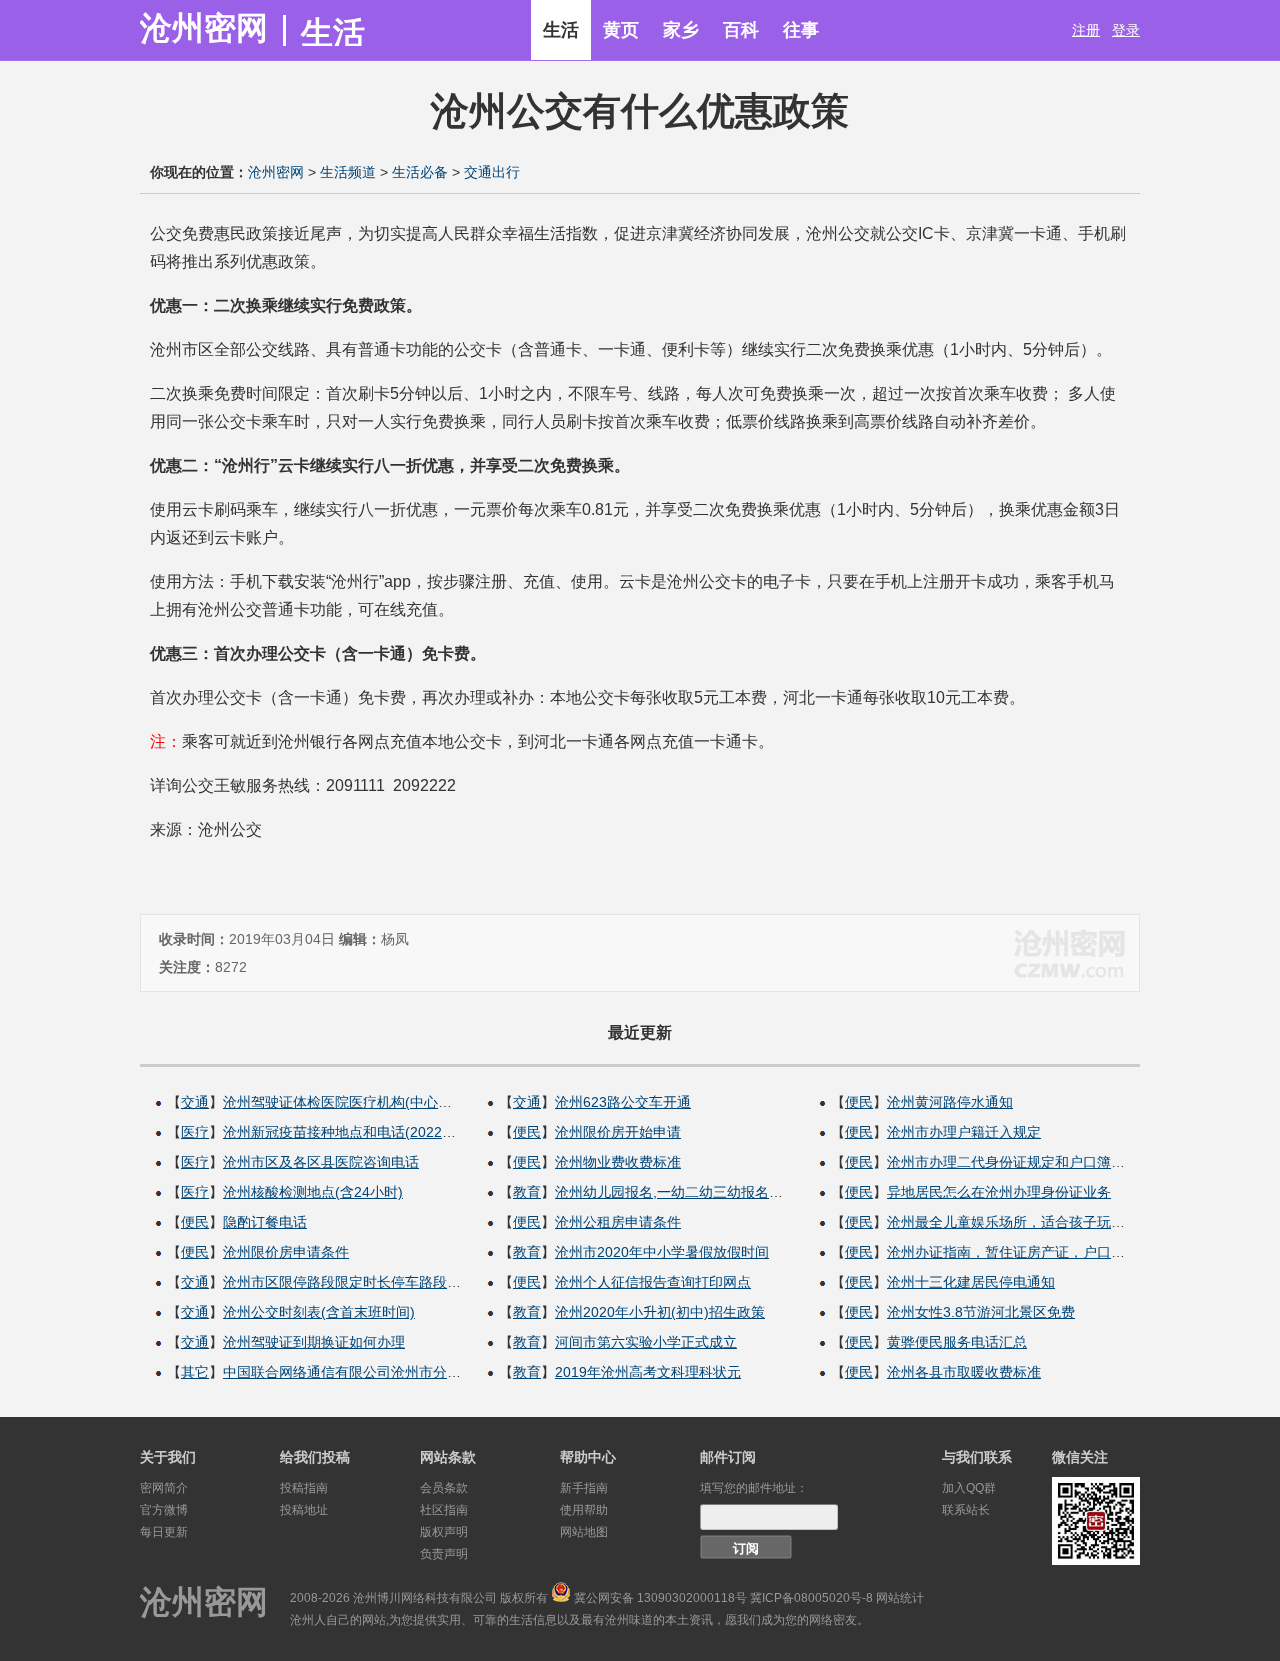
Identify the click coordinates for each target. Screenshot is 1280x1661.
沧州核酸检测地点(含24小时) (313, 1192)
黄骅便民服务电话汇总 (957, 1342)
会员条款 (444, 1488)
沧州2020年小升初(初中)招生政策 (660, 1312)
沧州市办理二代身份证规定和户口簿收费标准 (1027, 1162)
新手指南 (584, 1488)
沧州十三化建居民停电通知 (971, 1282)
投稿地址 (304, 1510)
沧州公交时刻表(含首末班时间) (319, 1312)
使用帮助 (584, 1510)
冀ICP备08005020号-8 (811, 1598)
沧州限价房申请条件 (286, 1252)
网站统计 (900, 1598)
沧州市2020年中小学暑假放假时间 (662, 1252)
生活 (561, 30)
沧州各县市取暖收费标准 (964, 1372)
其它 (195, 1372)
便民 (195, 1222)
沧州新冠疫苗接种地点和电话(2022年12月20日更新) (386, 1132)
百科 (741, 30)
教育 (527, 1192)
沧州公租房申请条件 (618, 1222)
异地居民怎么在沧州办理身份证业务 (999, 1192)
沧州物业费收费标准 (618, 1162)
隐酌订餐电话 (265, 1222)
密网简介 (164, 1488)
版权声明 (444, 1532)
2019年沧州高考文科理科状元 (648, 1372)
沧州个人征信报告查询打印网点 (653, 1282)
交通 (195, 1102)
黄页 (621, 30)
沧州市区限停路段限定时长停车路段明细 (349, 1282)
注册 (1086, 30)
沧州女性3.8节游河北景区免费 (981, 1312)
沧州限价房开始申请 (618, 1132)
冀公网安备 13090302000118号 (660, 1598)
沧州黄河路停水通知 (950, 1102)
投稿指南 (304, 1488)
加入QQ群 (969, 1488)
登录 (1126, 30)
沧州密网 (204, 28)
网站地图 (584, 1532)
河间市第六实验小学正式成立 (646, 1342)
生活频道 (348, 172)
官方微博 (164, 1510)
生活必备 (420, 172)
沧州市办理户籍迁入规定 (964, 1132)
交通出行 (492, 172)
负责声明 (444, 1554)
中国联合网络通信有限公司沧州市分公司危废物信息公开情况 (412, 1372)
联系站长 (966, 1510)
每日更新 (164, 1532)
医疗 (195, 1132)
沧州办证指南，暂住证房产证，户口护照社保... (1033, 1252)
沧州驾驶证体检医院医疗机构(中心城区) (347, 1102)
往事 (801, 30)
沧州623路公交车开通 (623, 1102)
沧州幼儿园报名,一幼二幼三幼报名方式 (676, 1192)
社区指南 (444, 1510)
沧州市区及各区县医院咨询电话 (321, 1162)
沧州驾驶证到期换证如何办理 (314, 1342)
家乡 (681, 30)
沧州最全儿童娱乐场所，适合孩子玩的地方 (1020, 1222)
